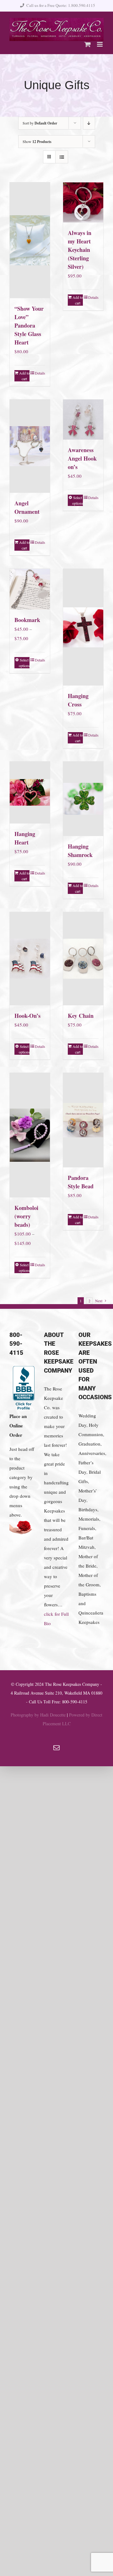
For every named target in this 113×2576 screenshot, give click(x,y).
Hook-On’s (27, 1016)
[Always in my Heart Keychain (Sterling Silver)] (83, 202)
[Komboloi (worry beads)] (30, 1135)
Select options (78, 500)
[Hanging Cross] (83, 627)
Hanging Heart (25, 838)
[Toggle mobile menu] (100, 44)
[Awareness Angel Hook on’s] (83, 420)
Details (40, 373)
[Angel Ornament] (30, 446)
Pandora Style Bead (81, 1182)
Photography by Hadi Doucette (38, 1715)
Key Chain (81, 1016)
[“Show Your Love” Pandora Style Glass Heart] (30, 240)
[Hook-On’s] (30, 959)
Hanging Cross (78, 700)
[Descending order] (89, 123)
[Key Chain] (83, 959)
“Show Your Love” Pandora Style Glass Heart (29, 325)
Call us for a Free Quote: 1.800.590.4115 (61, 5)
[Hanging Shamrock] (83, 799)
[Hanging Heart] (30, 793)
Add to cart (24, 376)
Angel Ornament (27, 507)
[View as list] (62, 157)
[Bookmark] (30, 589)
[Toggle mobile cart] (88, 44)
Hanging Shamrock (80, 851)
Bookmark (27, 620)
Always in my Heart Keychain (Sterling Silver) (80, 250)
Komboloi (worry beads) (26, 1216)
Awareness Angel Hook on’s (82, 458)
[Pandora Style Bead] (83, 1120)
